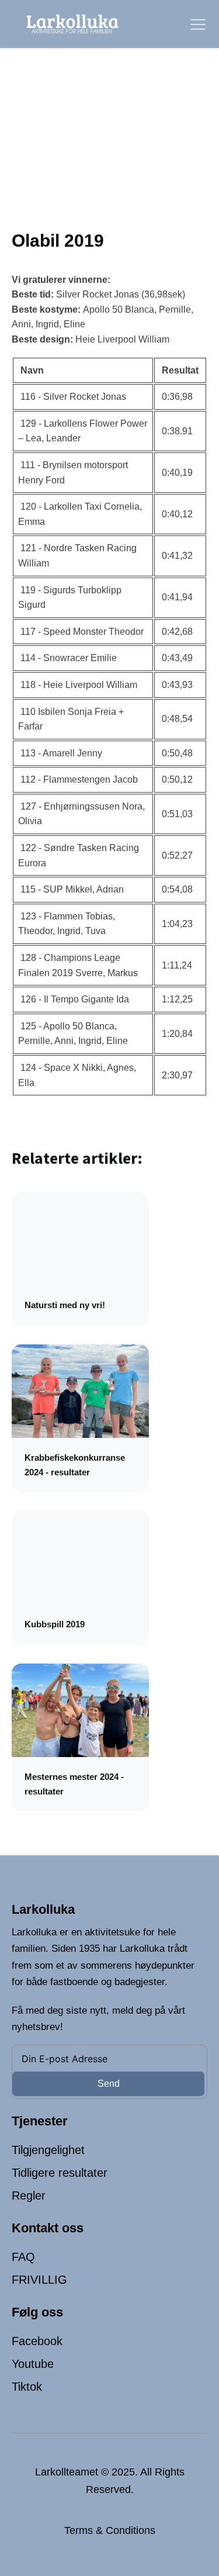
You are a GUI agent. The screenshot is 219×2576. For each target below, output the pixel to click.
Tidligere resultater (60, 2173)
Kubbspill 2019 (55, 1624)
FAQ (23, 2257)
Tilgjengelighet (48, 2150)
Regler (29, 2195)
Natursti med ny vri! (65, 1305)
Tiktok (27, 2387)
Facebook (37, 2341)
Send (109, 2084)
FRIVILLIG (39, 2280)
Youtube (33, 2364)
